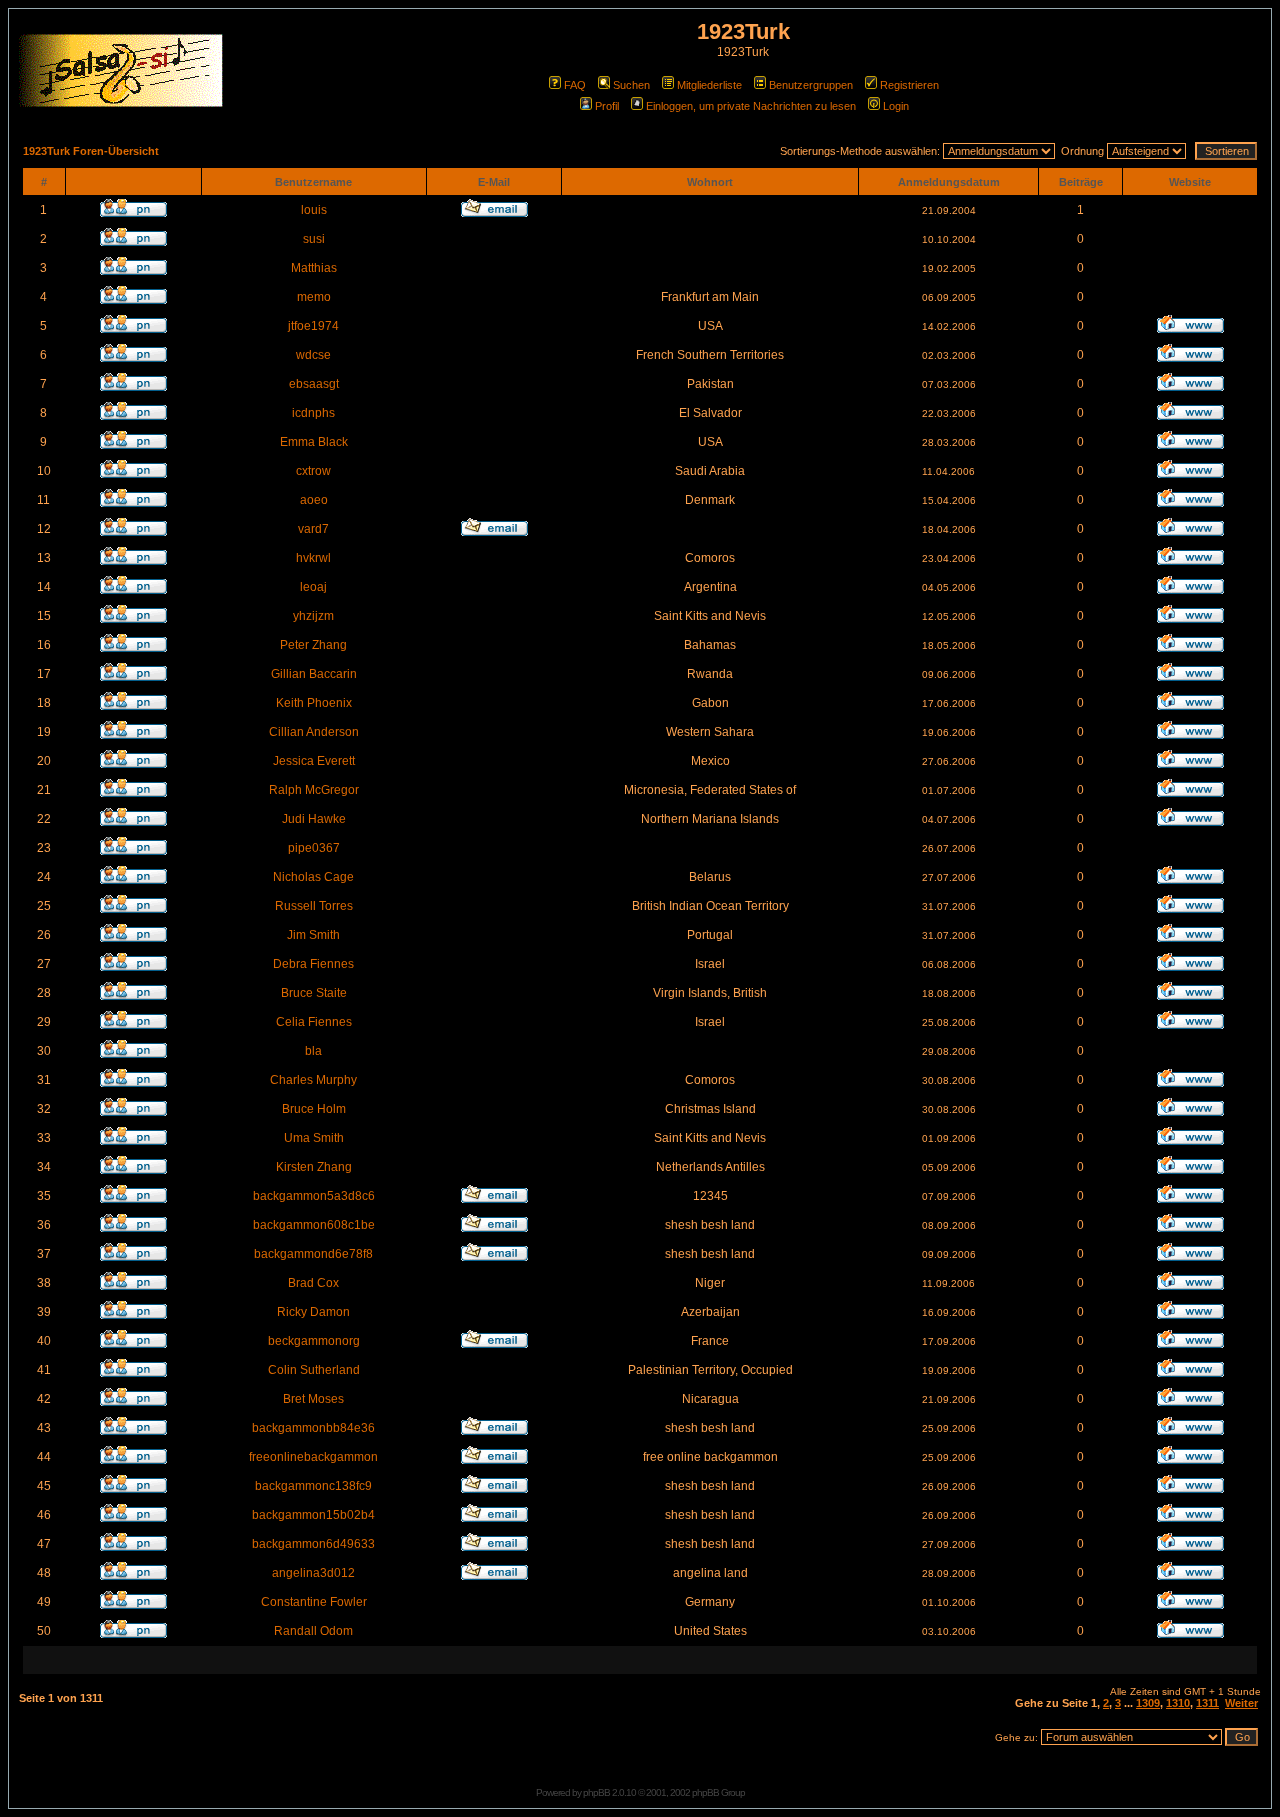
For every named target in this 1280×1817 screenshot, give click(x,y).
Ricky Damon (313, 1312)
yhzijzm (313, 616)
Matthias (314, 268)
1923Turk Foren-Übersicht (91, 151)
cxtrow (313, 471)
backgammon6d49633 (313, 1544)
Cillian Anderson (314, 732)
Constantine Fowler (314, 1602)
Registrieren (909, 85)
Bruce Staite (314, 993)
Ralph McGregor (314, 790)
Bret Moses (313, 1399)
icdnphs (313, 413)
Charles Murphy (313, 1080)
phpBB (596, 1792)
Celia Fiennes (314, 1022)
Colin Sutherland (314, 1370)
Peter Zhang (313, 645)
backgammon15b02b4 (313, 1515)
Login (896, 106)
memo (314, 297)
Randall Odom (313, 1631)
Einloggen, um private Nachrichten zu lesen (751, 106)
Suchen (631, 85)
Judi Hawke (314, 819)
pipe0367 (314, 848)
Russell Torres (314, 906)
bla (313, 1051)
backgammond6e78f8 (313, 1254)
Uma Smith (314, 1138)
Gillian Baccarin (314, 674)
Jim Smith (313, 935)
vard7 (313, 529)
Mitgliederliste (709, 85)
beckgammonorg (314, 1341)
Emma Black (314, 442)
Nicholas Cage (313, 877)
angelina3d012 (313, 1573)
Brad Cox (313, 1283)
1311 (1207, 1703)
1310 (1178, 1703)
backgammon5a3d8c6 (314, 1196)
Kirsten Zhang (314, 1167)
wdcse (313, 355)
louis (314, 210)
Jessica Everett (314, 761)
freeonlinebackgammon (313, 1457)
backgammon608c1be (314, 1225)
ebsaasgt (314, 384)
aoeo (314, 500)
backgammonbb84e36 (313, 1428)
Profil (607, 106)
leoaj (313, 587)
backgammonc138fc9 (313, 1486)
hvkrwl (313, 558)
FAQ (575, 85)
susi (314, 239)
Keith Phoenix (314, 703)
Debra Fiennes (313, 964)
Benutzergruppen (811, 85)
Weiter (1241, 1703)
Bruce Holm (314, 1109)
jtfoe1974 (313, 326)
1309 (1148, 1703)
